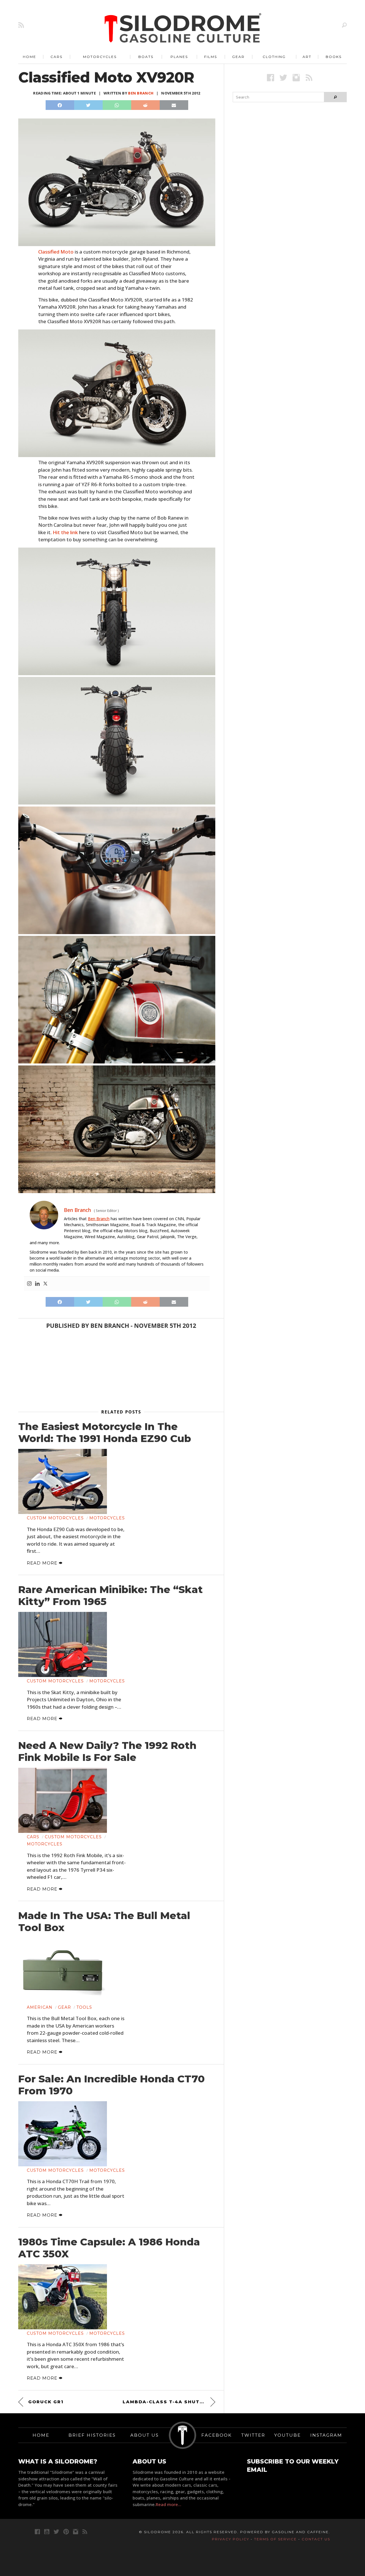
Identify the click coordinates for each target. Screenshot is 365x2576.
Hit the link (65, 532)
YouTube (288, 2435)
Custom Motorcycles (55, 1518)
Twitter (253, 2435)
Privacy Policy (231, 2539)
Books (334, 57)
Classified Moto (56, 252)
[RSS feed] (21, 25)
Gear (238, 57)
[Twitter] (45, 1284)
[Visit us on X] (283, 78)
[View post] (63, 1481)
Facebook (217, 2435)
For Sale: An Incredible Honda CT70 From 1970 (111, 2085)
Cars (56, 57)
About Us (145, 2435)
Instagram (326, 2435)
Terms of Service (275, 2539)
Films (211, 57)
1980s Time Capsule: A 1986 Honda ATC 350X (109, 2248)
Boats (146, 57)
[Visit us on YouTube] (47, 2532)
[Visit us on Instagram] (296, 78)
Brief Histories (92, 2435)
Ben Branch (141, 93)
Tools (84, 2007)
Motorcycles (100, 57)
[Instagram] (29, 1284)
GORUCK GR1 (46, 2402)
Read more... (169, 2504)
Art (307, 57)
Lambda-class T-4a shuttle (166, 2402)
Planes (179, 57)
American (40, 2007)
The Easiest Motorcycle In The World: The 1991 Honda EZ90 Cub (105, 1433)
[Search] (344, 25)
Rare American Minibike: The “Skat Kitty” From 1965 (110, 1596)
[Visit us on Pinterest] (66, 2532)
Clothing (274, 57)
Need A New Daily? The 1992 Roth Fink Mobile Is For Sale (107, 1751)
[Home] (183, 29)
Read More (43, 1563)
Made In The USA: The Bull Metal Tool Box (104, 1922)
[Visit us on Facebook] (270, 78)
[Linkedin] (37, 1284)
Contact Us (316, 2539)
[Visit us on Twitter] (56, 2532)
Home (30, 57)
